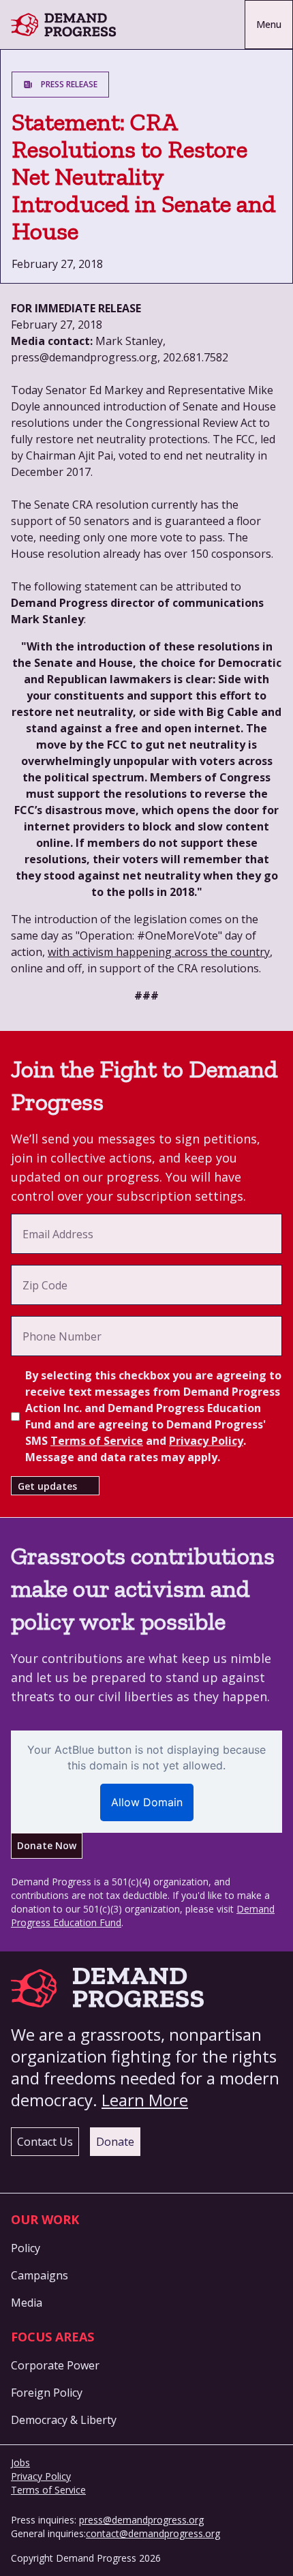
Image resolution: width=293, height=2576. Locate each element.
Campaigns (40, 2275)
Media (27, 2303)
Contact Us (45, 2142)
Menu (269, 24)
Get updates (47, 1486)
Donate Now (47, 1845)
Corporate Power (55, 2365)
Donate (115, 2142)
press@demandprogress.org (141, 2520)
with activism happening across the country (159, 952)
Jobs (20, 2462)
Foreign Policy (47, 2393)
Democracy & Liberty (64, 2420)
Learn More (145, 2100)
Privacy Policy (206, 1441)
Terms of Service (97, 1441)
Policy (26, 2248)
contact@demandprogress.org (153, 2533)
